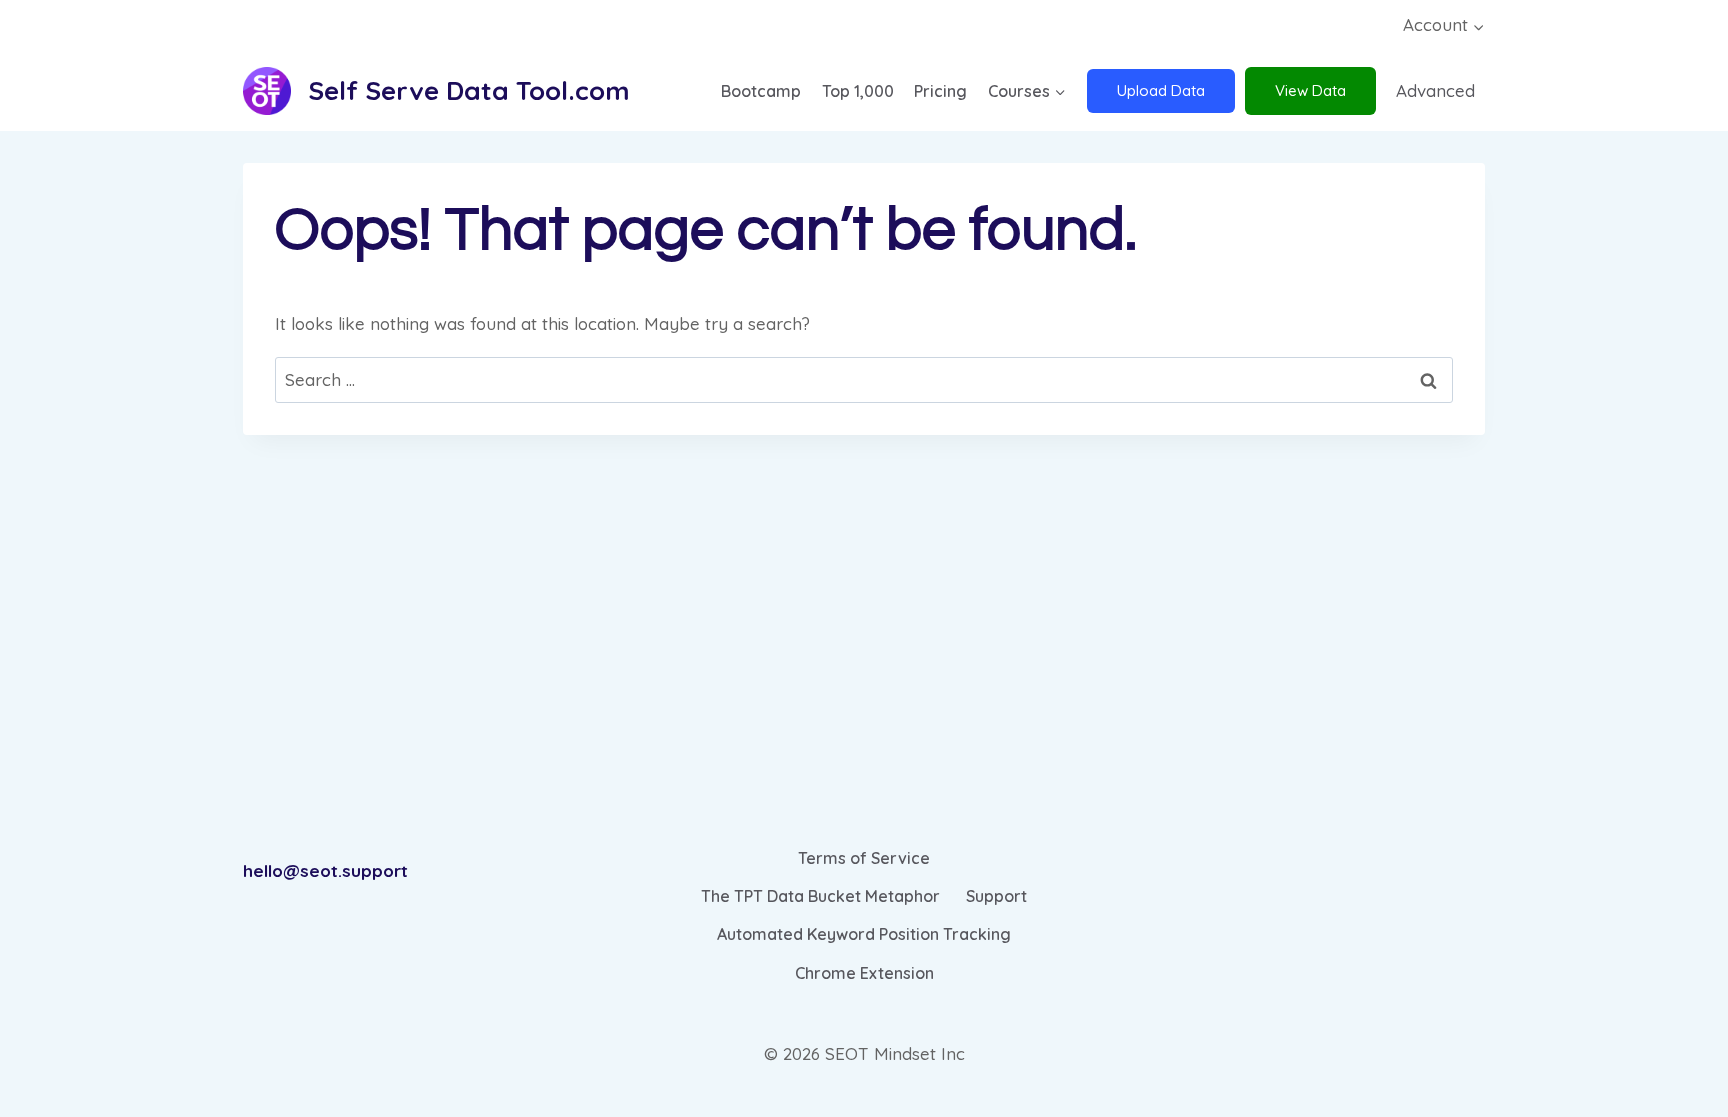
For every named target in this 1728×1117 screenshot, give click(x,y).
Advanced (1435, 90)
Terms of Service (864, 858)
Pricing (940, 91)
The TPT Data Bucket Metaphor (820, 896)
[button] (1478, 26)
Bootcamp (761, 91)
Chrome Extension (864, 973)
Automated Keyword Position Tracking (864, 934)
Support (996, 896)
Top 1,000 (858, 91)
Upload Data (1161, 90)
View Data (1310, 90)
